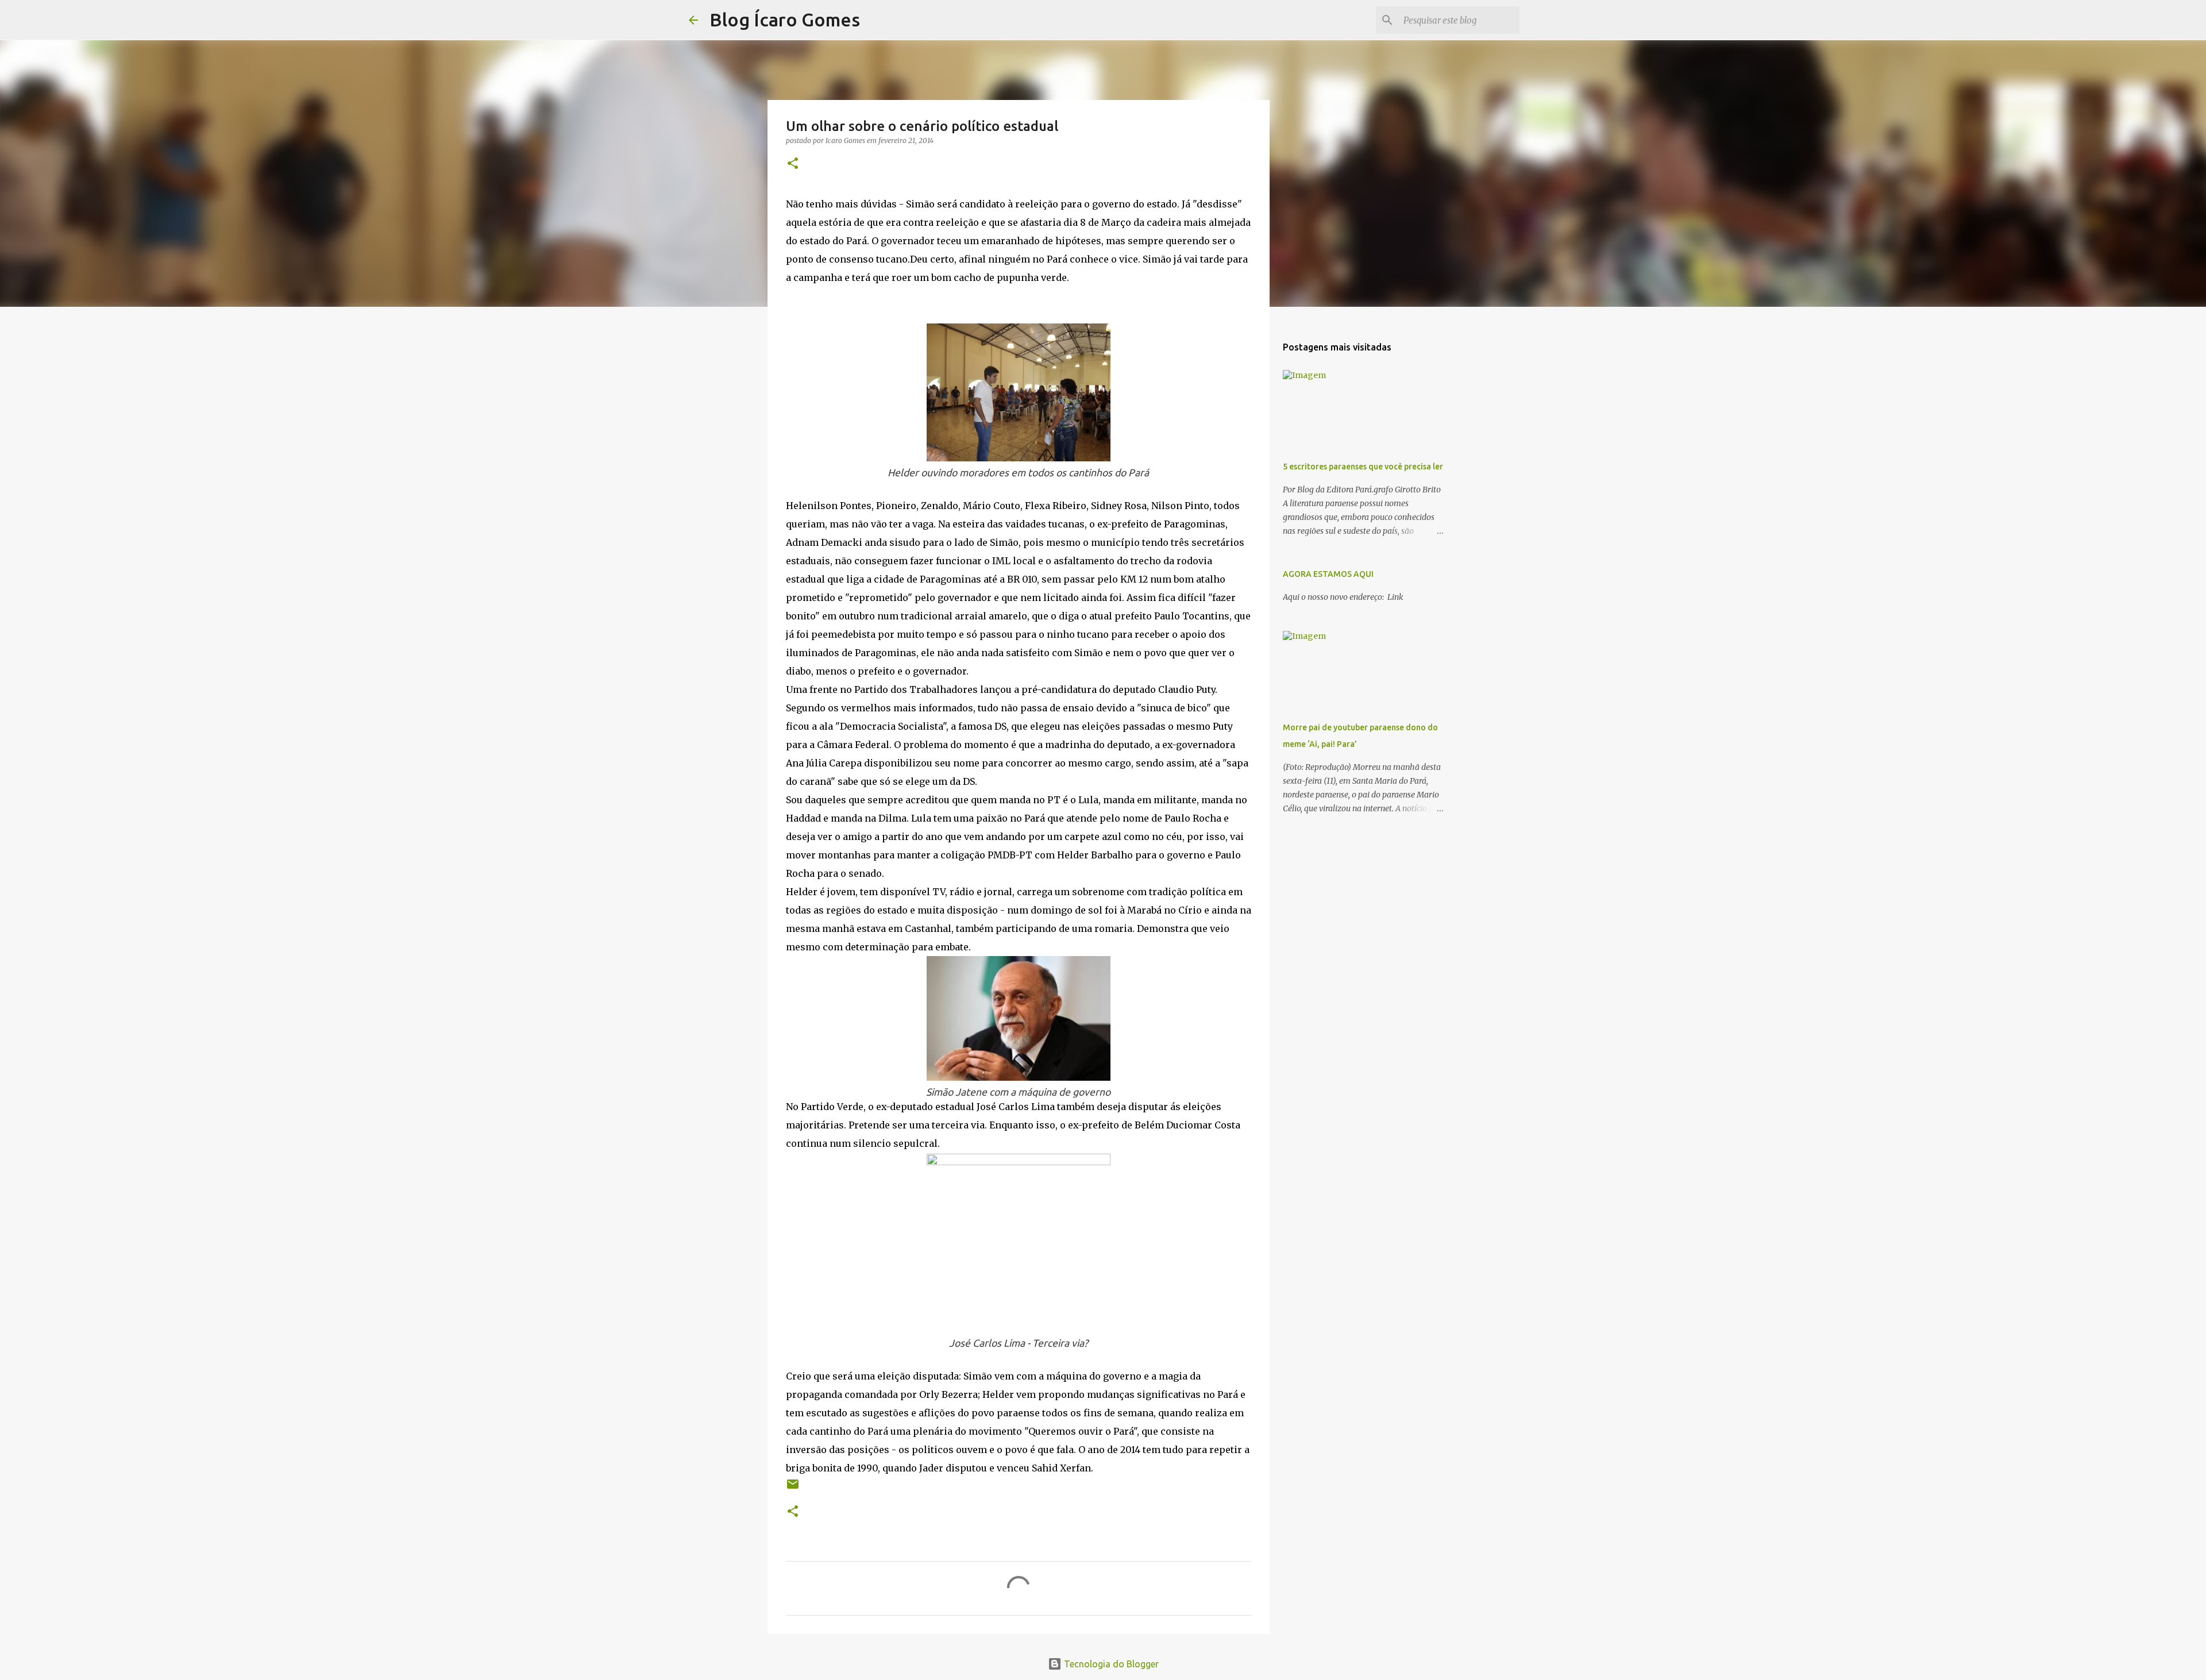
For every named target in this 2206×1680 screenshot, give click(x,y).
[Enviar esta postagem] (793, 1488)
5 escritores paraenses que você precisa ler (1363, 467)
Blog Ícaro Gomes (785, 20)
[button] (793, 164)
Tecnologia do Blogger (1110, 1664)
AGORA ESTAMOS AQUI (1328, 574)
